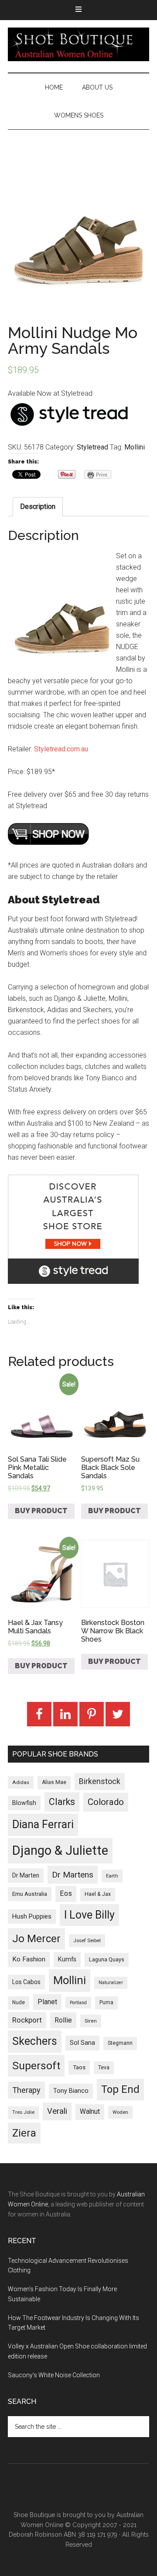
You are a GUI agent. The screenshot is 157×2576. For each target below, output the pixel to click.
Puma (106, 2002)
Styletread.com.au (61, 749)
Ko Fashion (29, 1959)
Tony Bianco (71, 2091)
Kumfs (67, 1959)
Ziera (24, 2133)
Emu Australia (30, 1894)
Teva (104, 2068)
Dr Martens (73, 1875)
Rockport (27, 2020)
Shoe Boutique (78, 44)
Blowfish (24, 1803)
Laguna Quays (107, 1959)
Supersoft (36, 2066)
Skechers (35, 2041)
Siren (91, 2021)
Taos (79, 2067)
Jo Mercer (36, 1939)
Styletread (92, 447)
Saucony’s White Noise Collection (54, 2375)
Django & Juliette (60, 1850)
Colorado (106, 1802)
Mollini (135, 447)
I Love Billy (89, 1915)
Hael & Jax (98, 1894)
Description (38, 507)
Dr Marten (26, 1875)
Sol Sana (82, 2043)
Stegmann (120, 2043)
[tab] (38, 507)
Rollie (63, 2020)
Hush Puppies (32, 1916)
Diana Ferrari (43, 1824)
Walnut (90, 2112)
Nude (19, 2002)
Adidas (21, 1782)
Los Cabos (26, 1982)
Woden (120, 2112)
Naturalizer (111, 1983)
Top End (120, 2089)
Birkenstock (100, 1781)
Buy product (41, 1511)
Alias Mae (54, 1782)
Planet (47, 2002)
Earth (112, 1876)
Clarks (62, 1802)
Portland (78, 2003)
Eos (66, 1893)
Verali (57, 2111)
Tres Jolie (23, 2112)
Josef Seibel (87, 1940)
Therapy (26, 2090)
